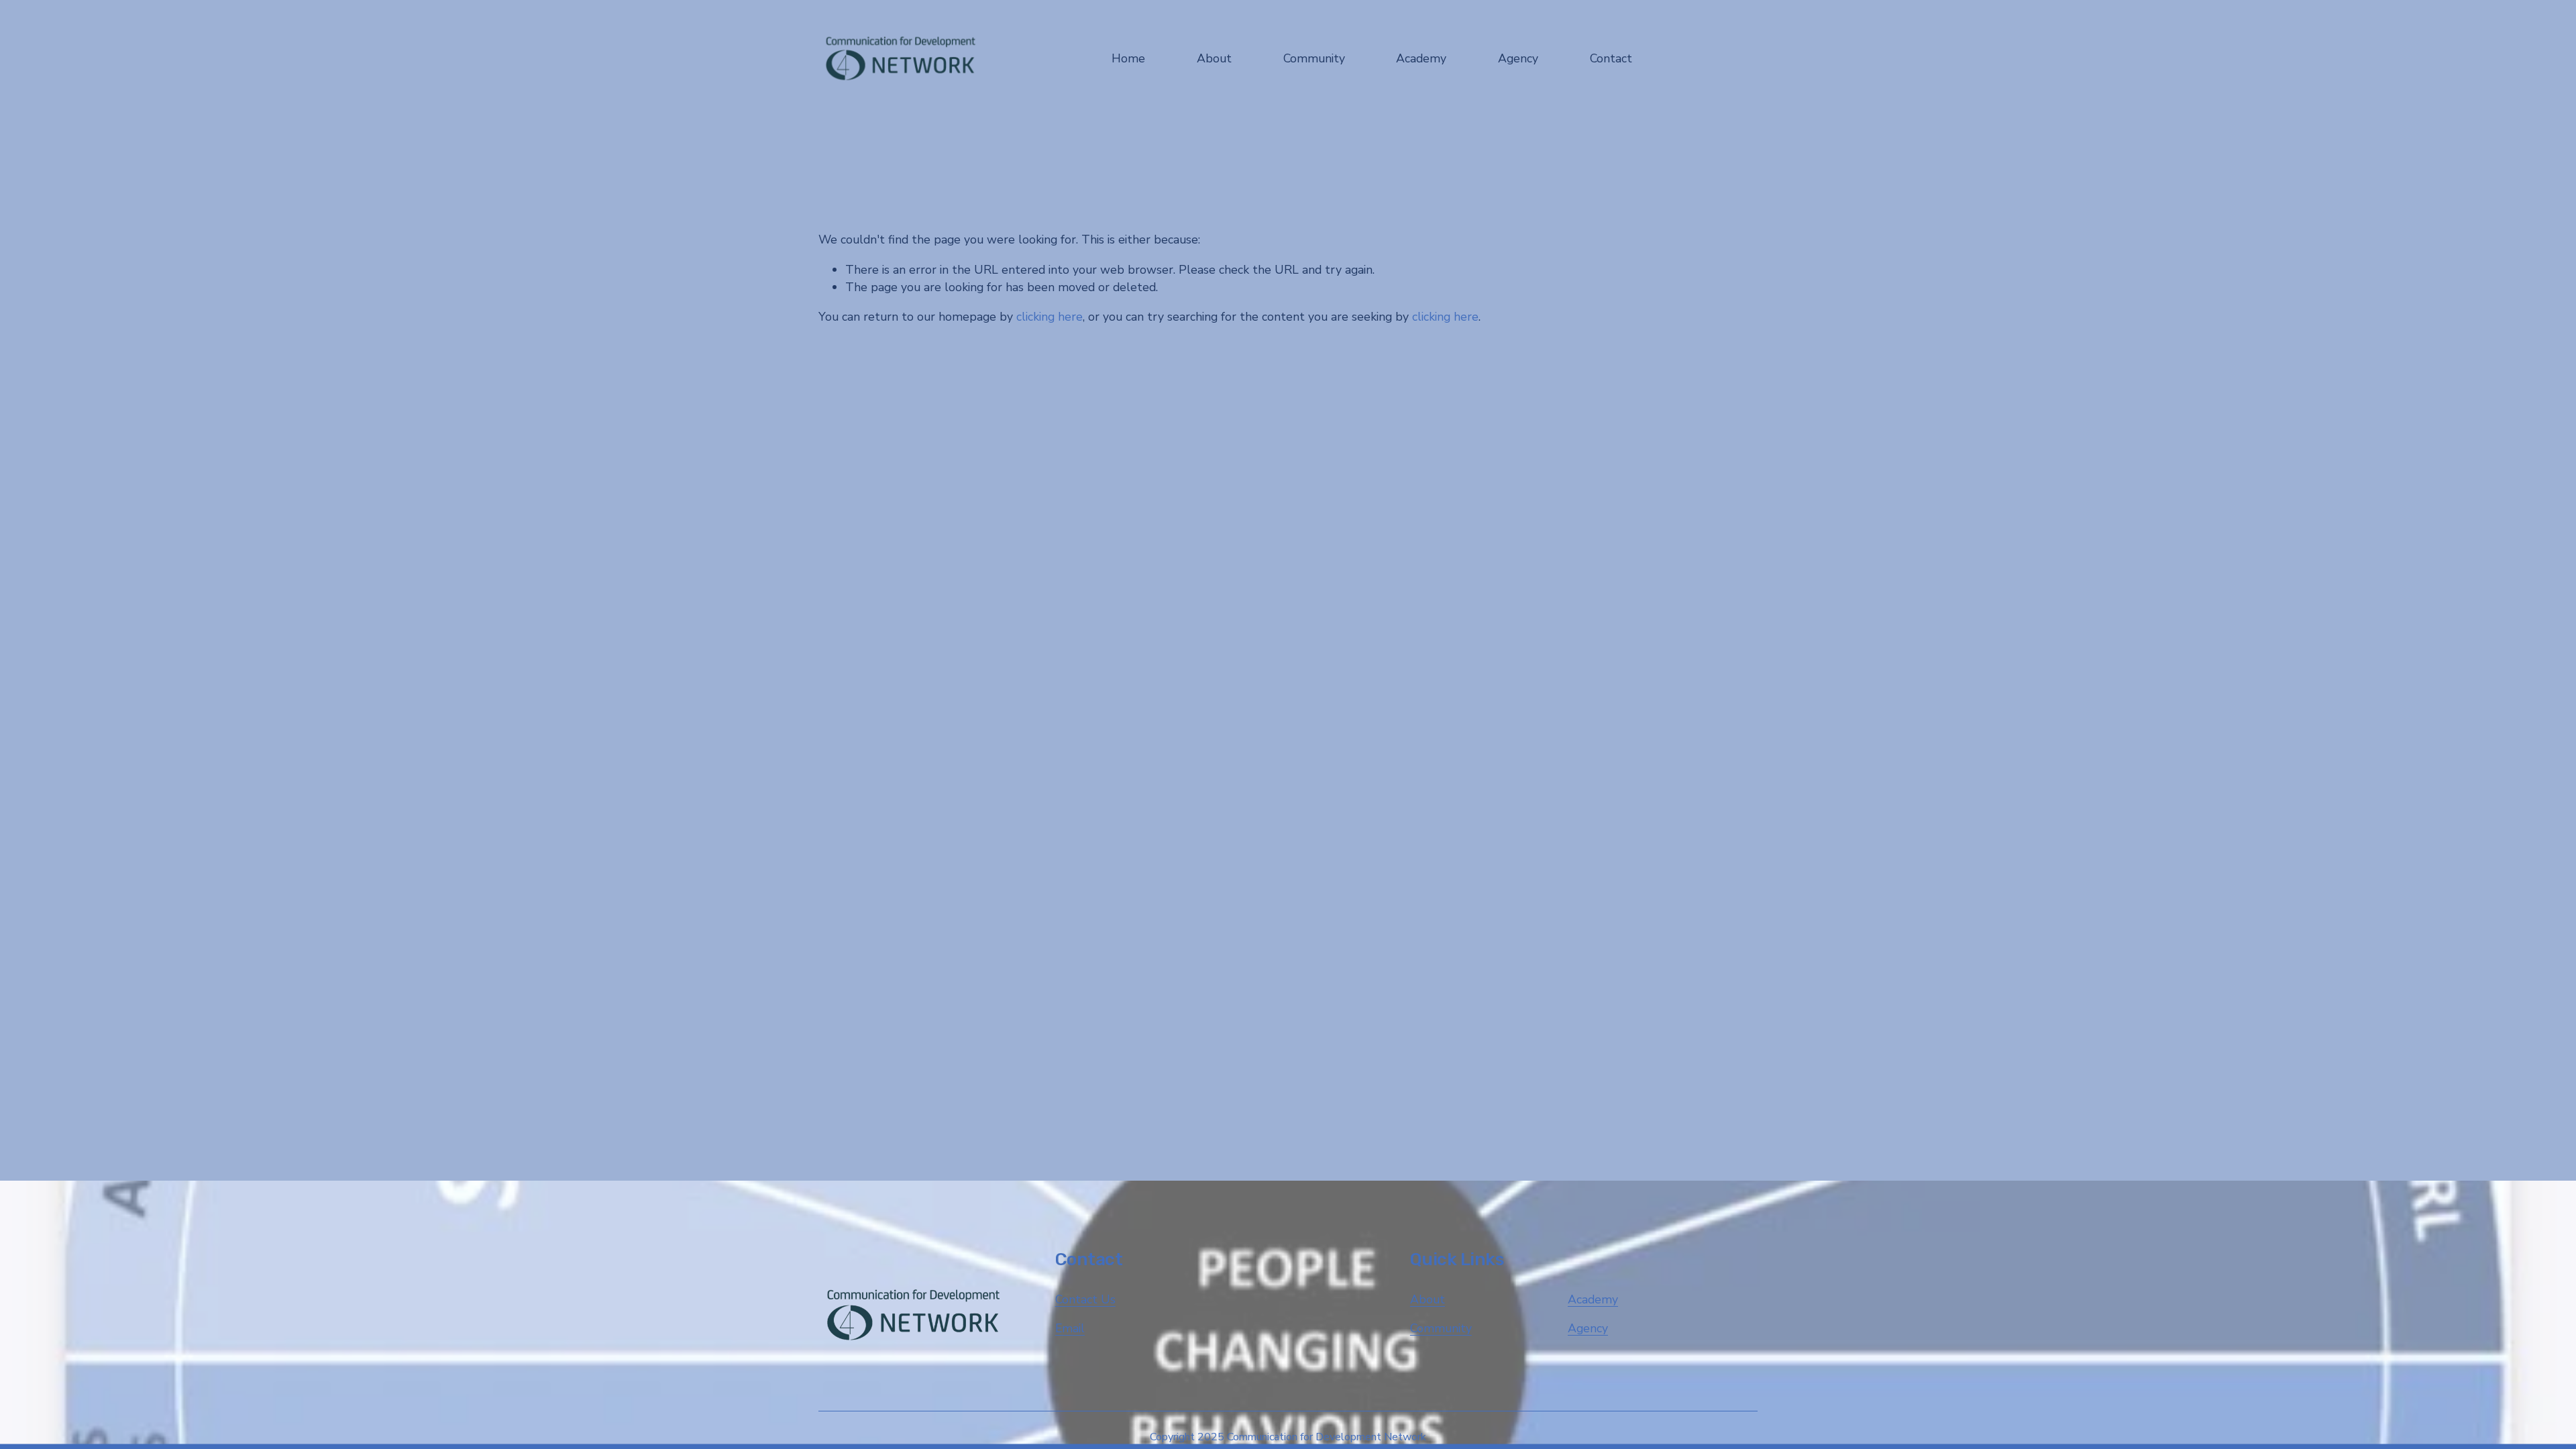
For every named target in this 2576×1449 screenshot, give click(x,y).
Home (1128, 58)
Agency (1588, 1328)
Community (1441, 1328)
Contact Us (1085, 1299)
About (1428, 1299)
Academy (1593, 1299)
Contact (1611, 58)
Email (1070, 1328)
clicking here (1050, 317)
